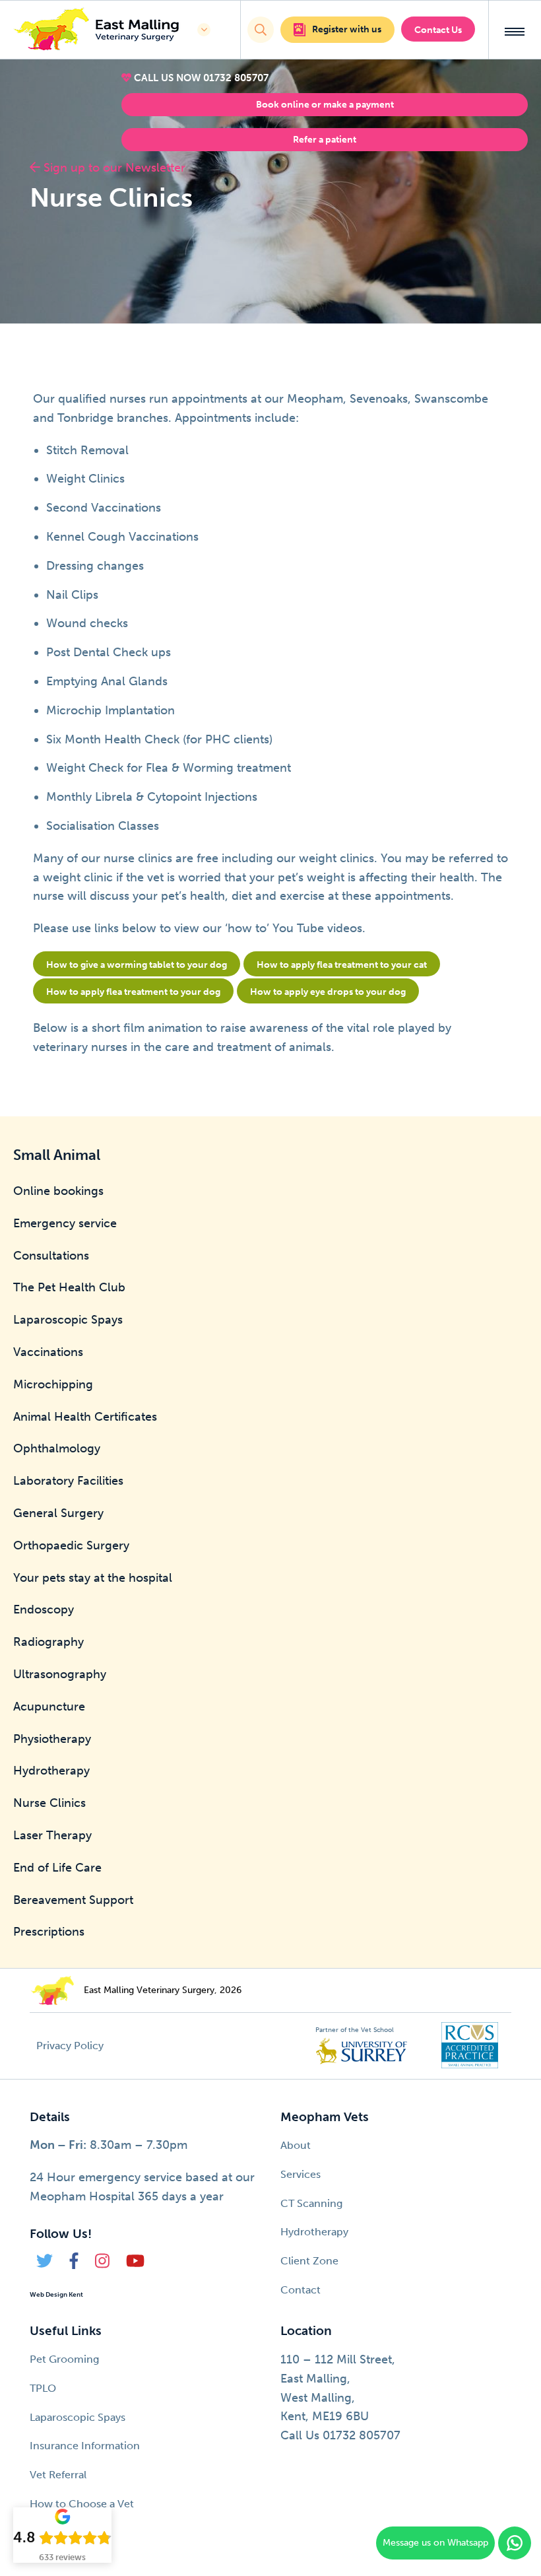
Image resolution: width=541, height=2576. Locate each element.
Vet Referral (58, 2475)
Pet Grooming (64, 2359)
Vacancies (54, 2533)
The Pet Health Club (69, 1287)
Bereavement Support (73, 1900)
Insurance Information (85, 2446)
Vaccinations (48, 1352)
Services (301, 2174)
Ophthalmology (57, 1448)
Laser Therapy (52, 1835)
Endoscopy (44, 1610)
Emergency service (65, 1223)
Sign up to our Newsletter (113, 168)
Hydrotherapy (51, 1771)
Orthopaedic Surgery (71, 1545)
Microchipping (53, 1384)
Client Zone (309, 2261)
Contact (301, 2290)
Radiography (48, 1642)
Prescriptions (49, 1932)
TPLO (43, 2388)
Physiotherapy (52, 1739)
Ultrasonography (60, 1674)
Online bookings (58, 1191)
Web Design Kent (56, 2295)
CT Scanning (311, 2203)
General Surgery (58, 1513)
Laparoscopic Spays (68, 1320)
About (296, 2145)
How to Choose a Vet (82, 2504)
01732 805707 (236, 78)
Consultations (51, 1256)
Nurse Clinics (49, 1803)
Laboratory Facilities (68, 1481)
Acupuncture (49, 1707)
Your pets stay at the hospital (93, 1578)
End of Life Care (57, 1868)
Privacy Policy (70, 2046)
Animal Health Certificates (85, 1417)
